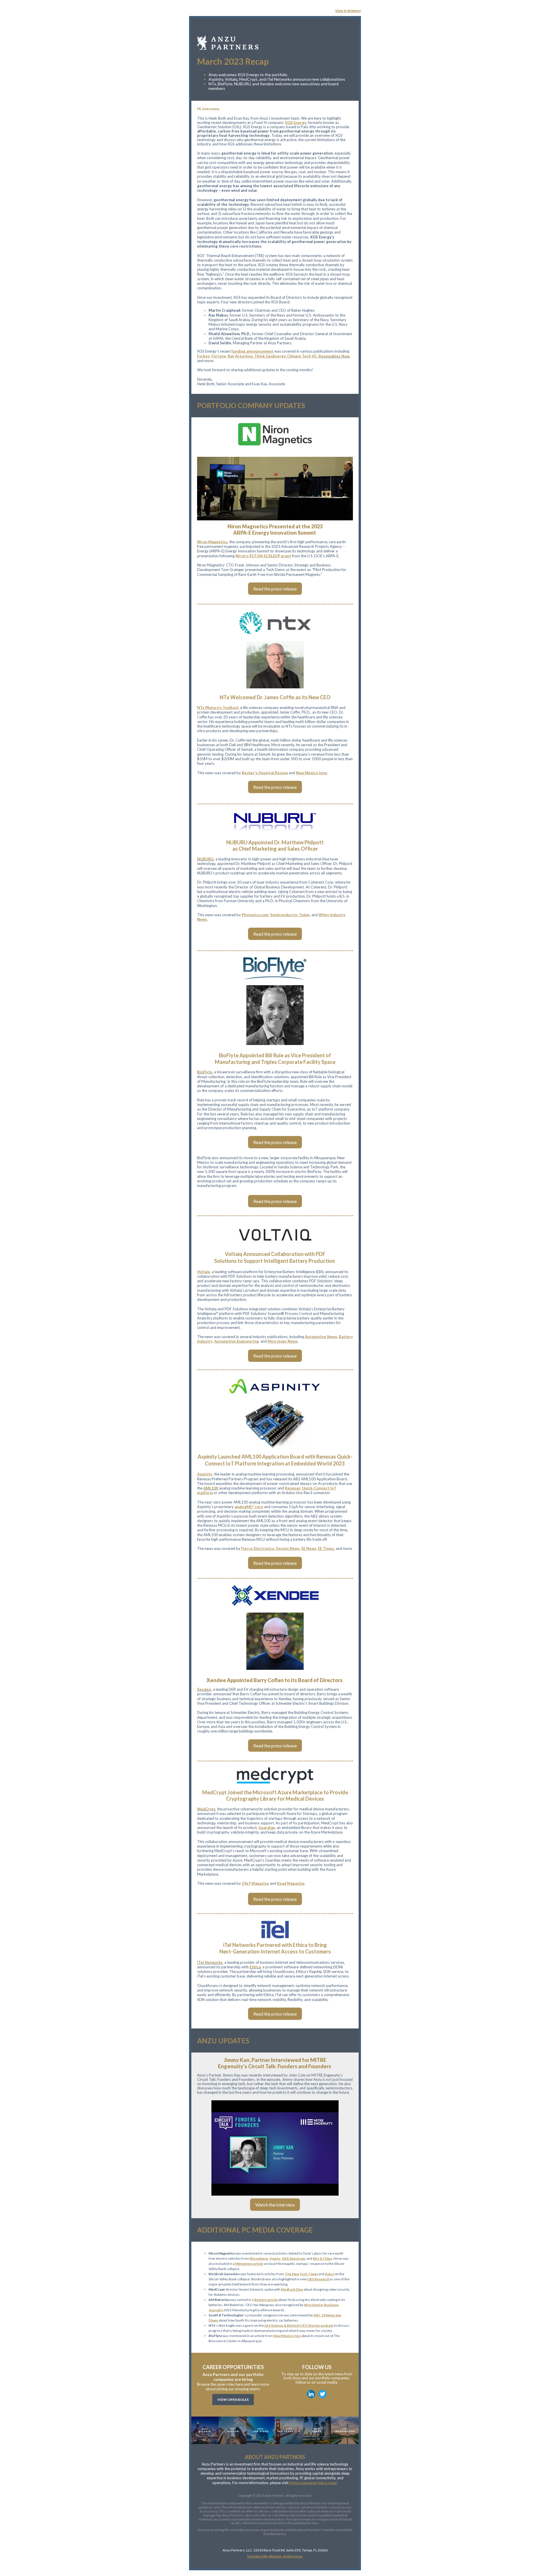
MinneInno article (249, 2264)
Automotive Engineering (236, 1341)
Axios (329, 2274)
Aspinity (205, 1474)
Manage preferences (286, 2557)
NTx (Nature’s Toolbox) (218, 708)
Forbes (203, 356)
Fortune (219, 356)
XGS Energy (296, 123)
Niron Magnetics (212, 542)
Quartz (275, 2258)
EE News (309, 1548)
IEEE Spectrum (293, 2258)
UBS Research (318, 2279)
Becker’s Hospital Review (265, 773)
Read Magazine (291, 1883)
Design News (288, 1548)
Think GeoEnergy (271, 356)
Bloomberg (259, 2258)
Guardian (267, 1828)
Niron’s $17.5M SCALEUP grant (263, 556)
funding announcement (253, 351)
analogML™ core (249, 1507)
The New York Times (301, 2274)
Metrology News (283, 1341)
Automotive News (321, 1337)
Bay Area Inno (241, 356)
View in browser (348, 11)
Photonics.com (255, 915)
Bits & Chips (322, 2258)
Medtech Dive (292, 2289)
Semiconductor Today (290, 915)
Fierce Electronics (258, 1548)
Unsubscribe (258, 2557)
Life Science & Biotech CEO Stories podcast (299, 2325)
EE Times (326, 1548)
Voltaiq (204, 1272)
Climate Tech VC (303, 356)
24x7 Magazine (255, 1883)
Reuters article (266, 2300)
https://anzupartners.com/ (313, 2483)
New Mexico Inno (311, 773)
